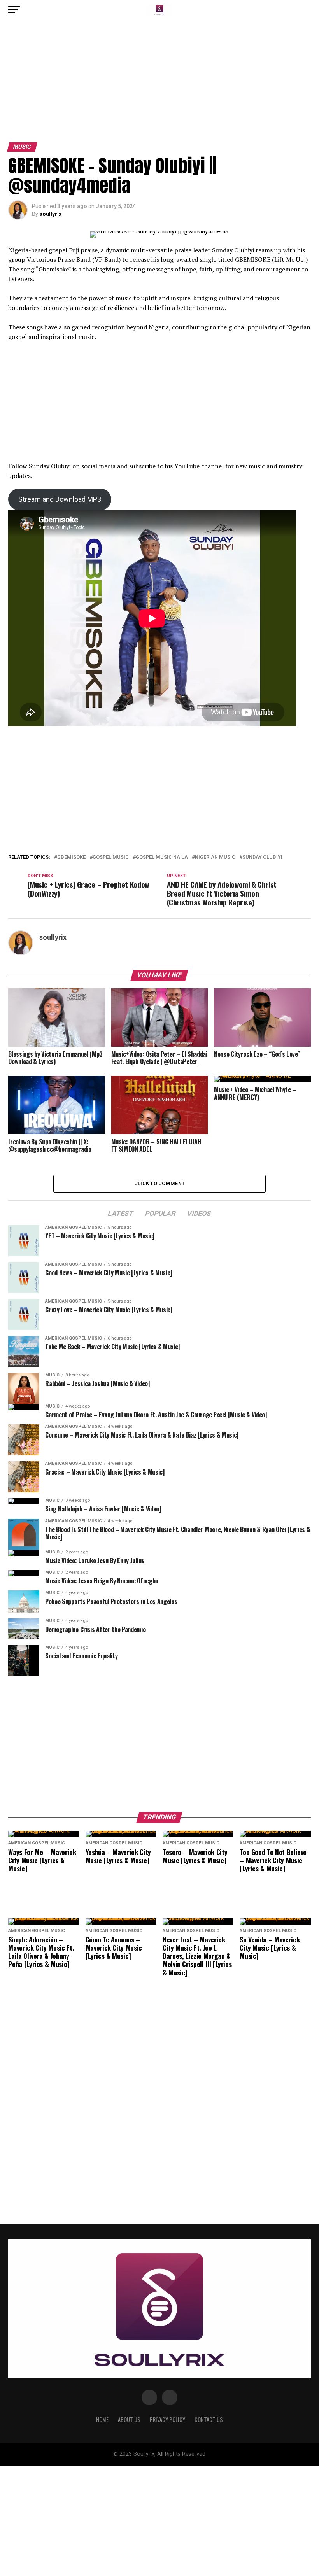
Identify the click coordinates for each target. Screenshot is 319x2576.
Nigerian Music (215, 857)
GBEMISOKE (71, 857)
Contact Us (209, 2419)
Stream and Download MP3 (60, 499)
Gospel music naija (162, 857)
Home (102, 2419)
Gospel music (111, 857)
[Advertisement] (159, 85)
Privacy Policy (167, 2419)
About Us (129, 2419)
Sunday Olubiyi (262, 857)
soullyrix (50, 214)
